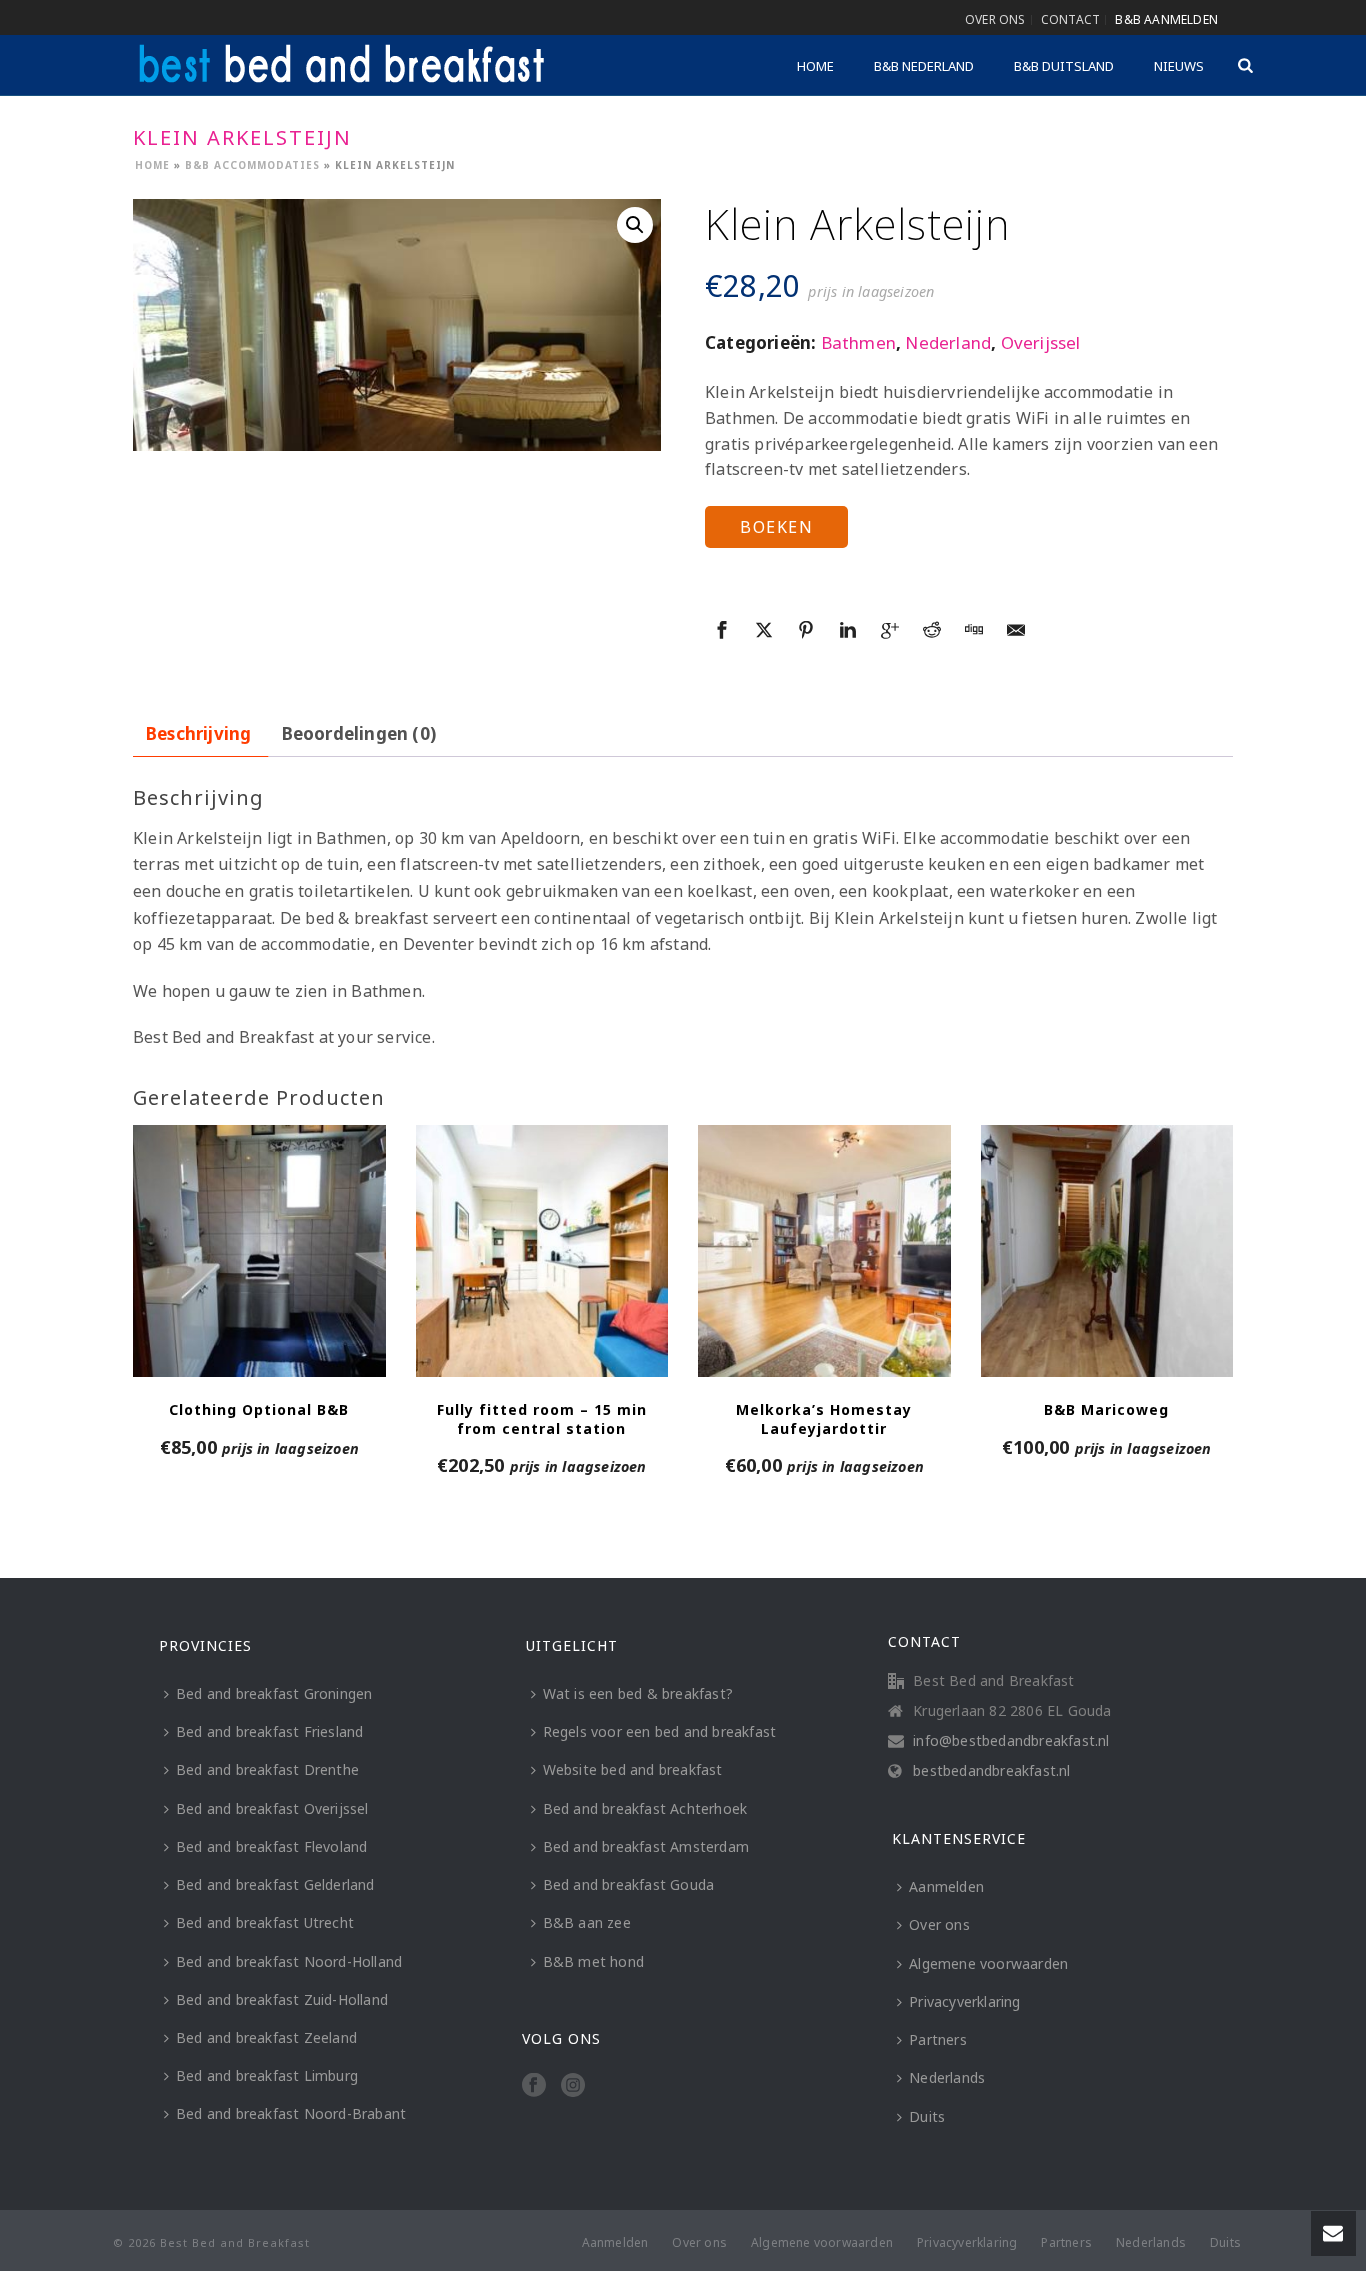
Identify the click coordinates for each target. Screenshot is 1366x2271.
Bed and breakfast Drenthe (267, 1769)
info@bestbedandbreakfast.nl (1011, 1741)
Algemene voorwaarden (988, 1963)
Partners (938, 2039)
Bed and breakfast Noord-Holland (289, 1961)
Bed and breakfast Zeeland (266, 2037)
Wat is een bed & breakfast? (638, 1693)
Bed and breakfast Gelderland (275, 1884)
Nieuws (1179, 66)
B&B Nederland (924, 66)
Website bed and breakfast (633, 1769)
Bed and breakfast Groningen (274, 1693)
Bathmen (858, 342)
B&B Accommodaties (252, 165)
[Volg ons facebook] (534, 2086)
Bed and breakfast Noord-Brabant (291, 2113)
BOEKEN (776, 527)
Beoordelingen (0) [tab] (359, 733)
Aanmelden (946, 1886)
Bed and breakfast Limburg (267, 2075)
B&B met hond (593, 1961)
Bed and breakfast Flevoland (271, 1846)
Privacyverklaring (964, 2001)
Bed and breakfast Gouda (629, 1884)
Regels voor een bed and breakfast (660, 1731)
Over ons (939, 1924)
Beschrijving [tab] (198, 733)
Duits (927, 2116)
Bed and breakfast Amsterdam (646, 1846)
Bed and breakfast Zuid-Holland (282, 1999)
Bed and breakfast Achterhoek (645, 1808)
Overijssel (1041, 342)
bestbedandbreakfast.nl (991, 1771)
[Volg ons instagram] (573, 2086)
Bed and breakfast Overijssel (272, 1808)
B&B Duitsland (1064, 66)
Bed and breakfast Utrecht (265, 1922)
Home (815, 66)
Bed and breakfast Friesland (269, 1731)
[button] (635, 225)
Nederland (948, 342)
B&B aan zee (587, 1922)
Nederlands (947, 2077)
